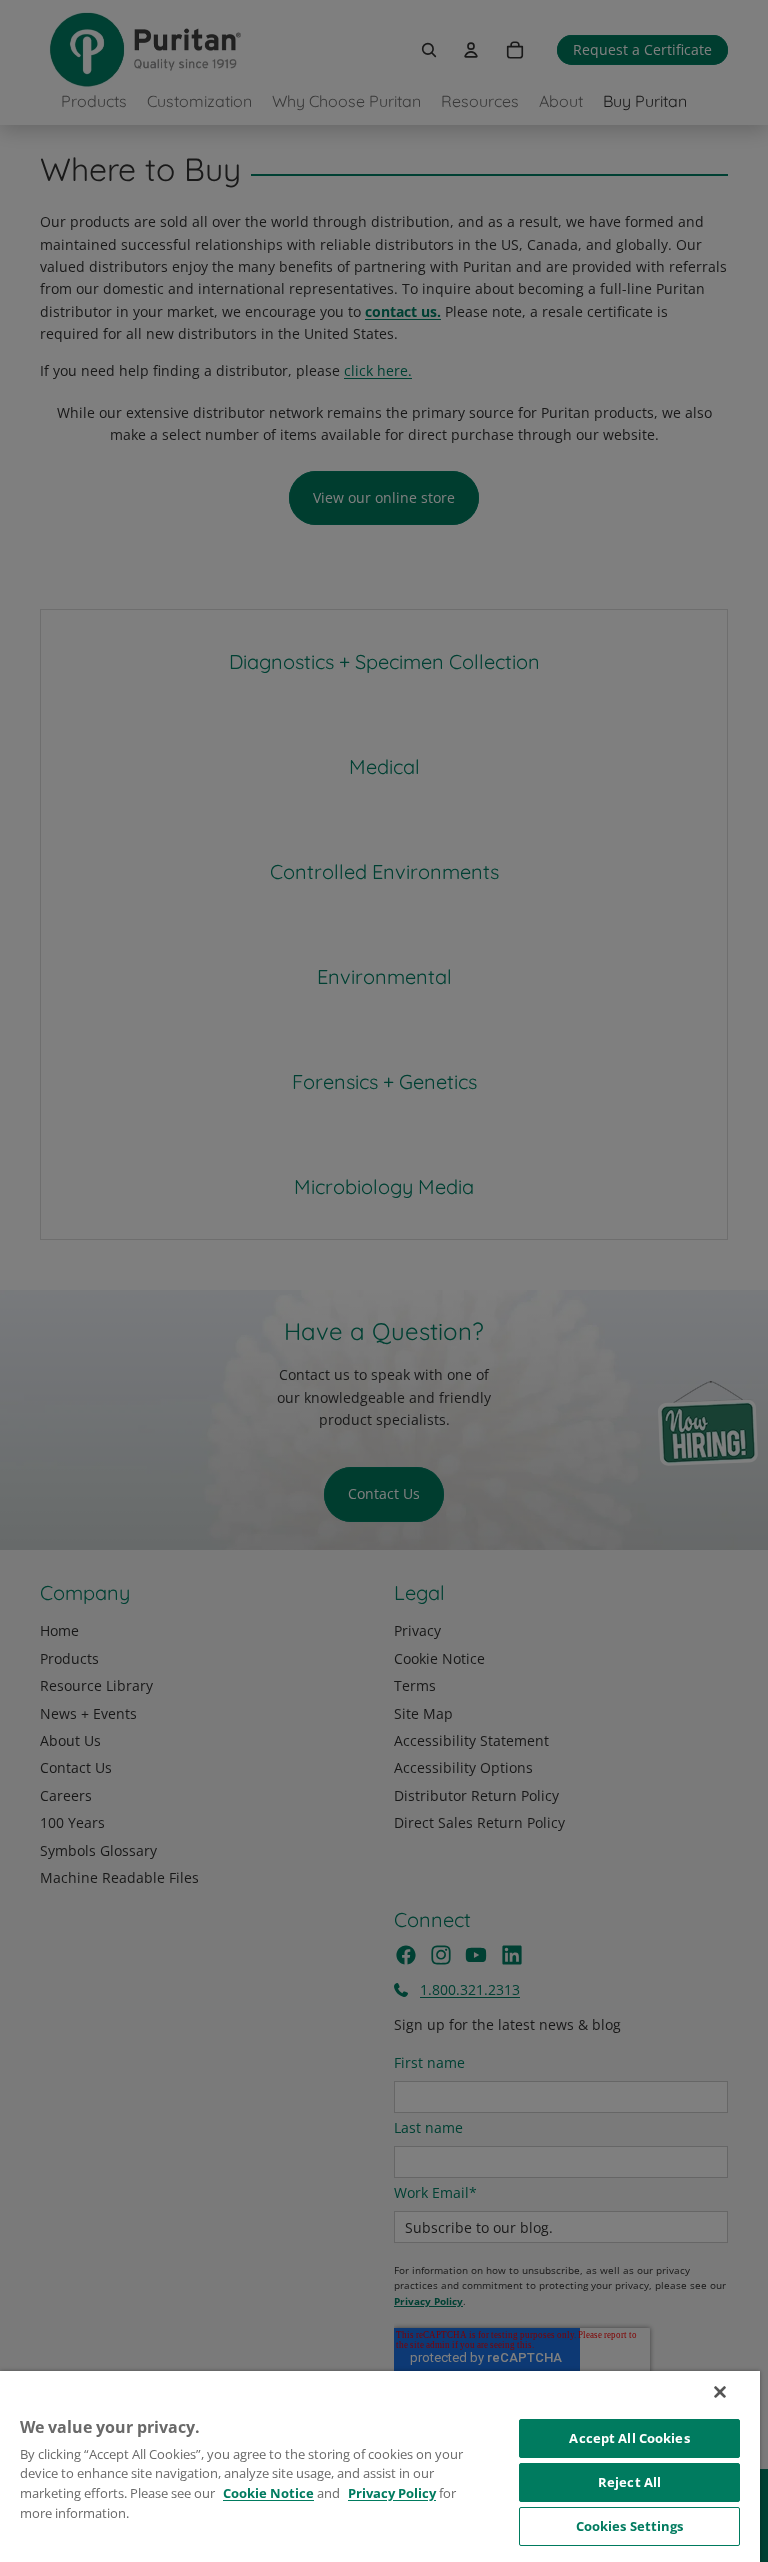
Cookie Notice (268, 2493)
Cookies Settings (630, 2526)
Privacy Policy (392, 2493)
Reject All (629, 2482)
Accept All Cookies (629, 2438)
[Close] (720, 2392)
